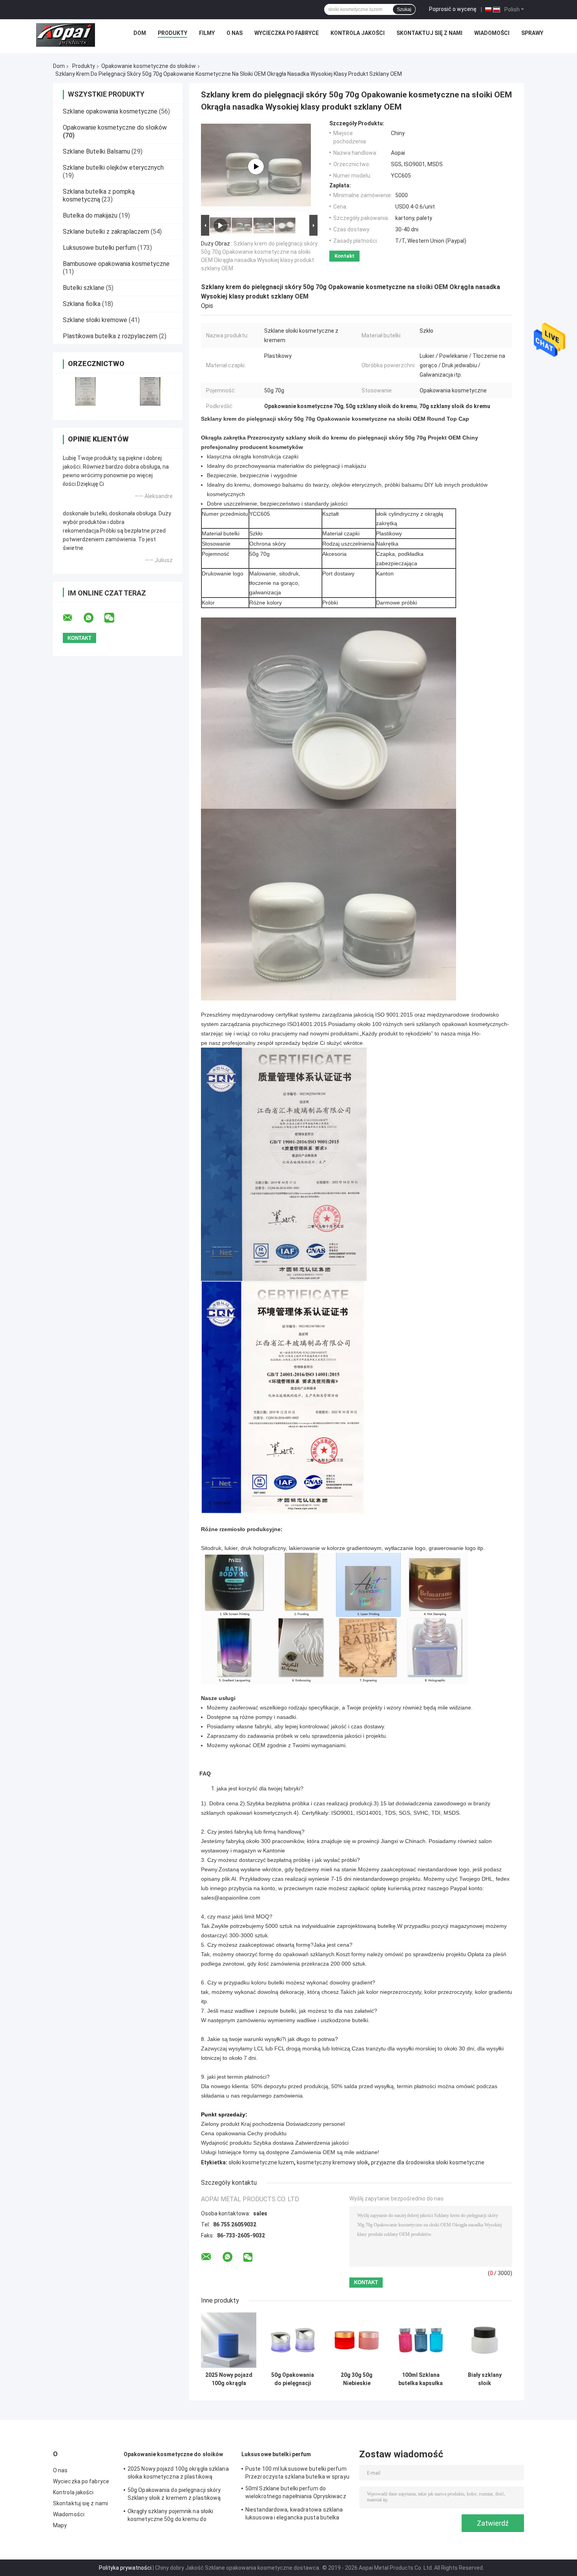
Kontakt (344, 256)
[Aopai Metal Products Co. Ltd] (66, 35)
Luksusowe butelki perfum (99, 248)
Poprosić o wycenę (453, 9)
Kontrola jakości (358, 33)
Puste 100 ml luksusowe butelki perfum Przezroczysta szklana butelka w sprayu (297, 2473)
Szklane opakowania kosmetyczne (110, 111)
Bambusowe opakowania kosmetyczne (116, 264)
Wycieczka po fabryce (287, 33)
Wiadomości (492, 33)
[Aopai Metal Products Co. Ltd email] (73, 618)
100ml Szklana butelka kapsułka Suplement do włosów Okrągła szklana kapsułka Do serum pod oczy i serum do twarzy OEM (421, 2379)
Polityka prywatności (125, 2568)
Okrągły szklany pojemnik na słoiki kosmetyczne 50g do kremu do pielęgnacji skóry (170, 2516)
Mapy (60, 2525)
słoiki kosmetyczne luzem (261, 2162)
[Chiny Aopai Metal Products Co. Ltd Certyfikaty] (85, 391)
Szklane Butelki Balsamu (96, 151)
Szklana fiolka (82, 304)
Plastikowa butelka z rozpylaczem (110, 336)
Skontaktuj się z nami (429, 33)
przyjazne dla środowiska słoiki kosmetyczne (428, 2162)
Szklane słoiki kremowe (95, 320)
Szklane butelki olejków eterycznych (113, 168)
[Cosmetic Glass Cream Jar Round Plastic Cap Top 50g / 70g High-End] (256, 167)
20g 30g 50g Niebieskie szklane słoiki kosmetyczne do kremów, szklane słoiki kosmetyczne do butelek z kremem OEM (357, 2379)
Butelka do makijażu (90, 215)
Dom (140, 33)
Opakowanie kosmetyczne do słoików (149, 66)
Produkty (173, 33)
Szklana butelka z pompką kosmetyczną (99, 195)
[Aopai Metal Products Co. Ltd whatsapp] (93, 618)
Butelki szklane (84, 288)
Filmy (207, 33)
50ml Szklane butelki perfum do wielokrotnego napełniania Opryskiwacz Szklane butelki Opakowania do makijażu (297, 2494)
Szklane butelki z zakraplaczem (106, 232)
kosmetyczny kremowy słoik (332, 2162)
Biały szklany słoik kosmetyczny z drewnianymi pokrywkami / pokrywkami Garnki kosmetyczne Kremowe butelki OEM (485, 2379)
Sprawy (532, 33)
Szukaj (404, 9)
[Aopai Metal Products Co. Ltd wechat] (114, 618)
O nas (235, 33)
